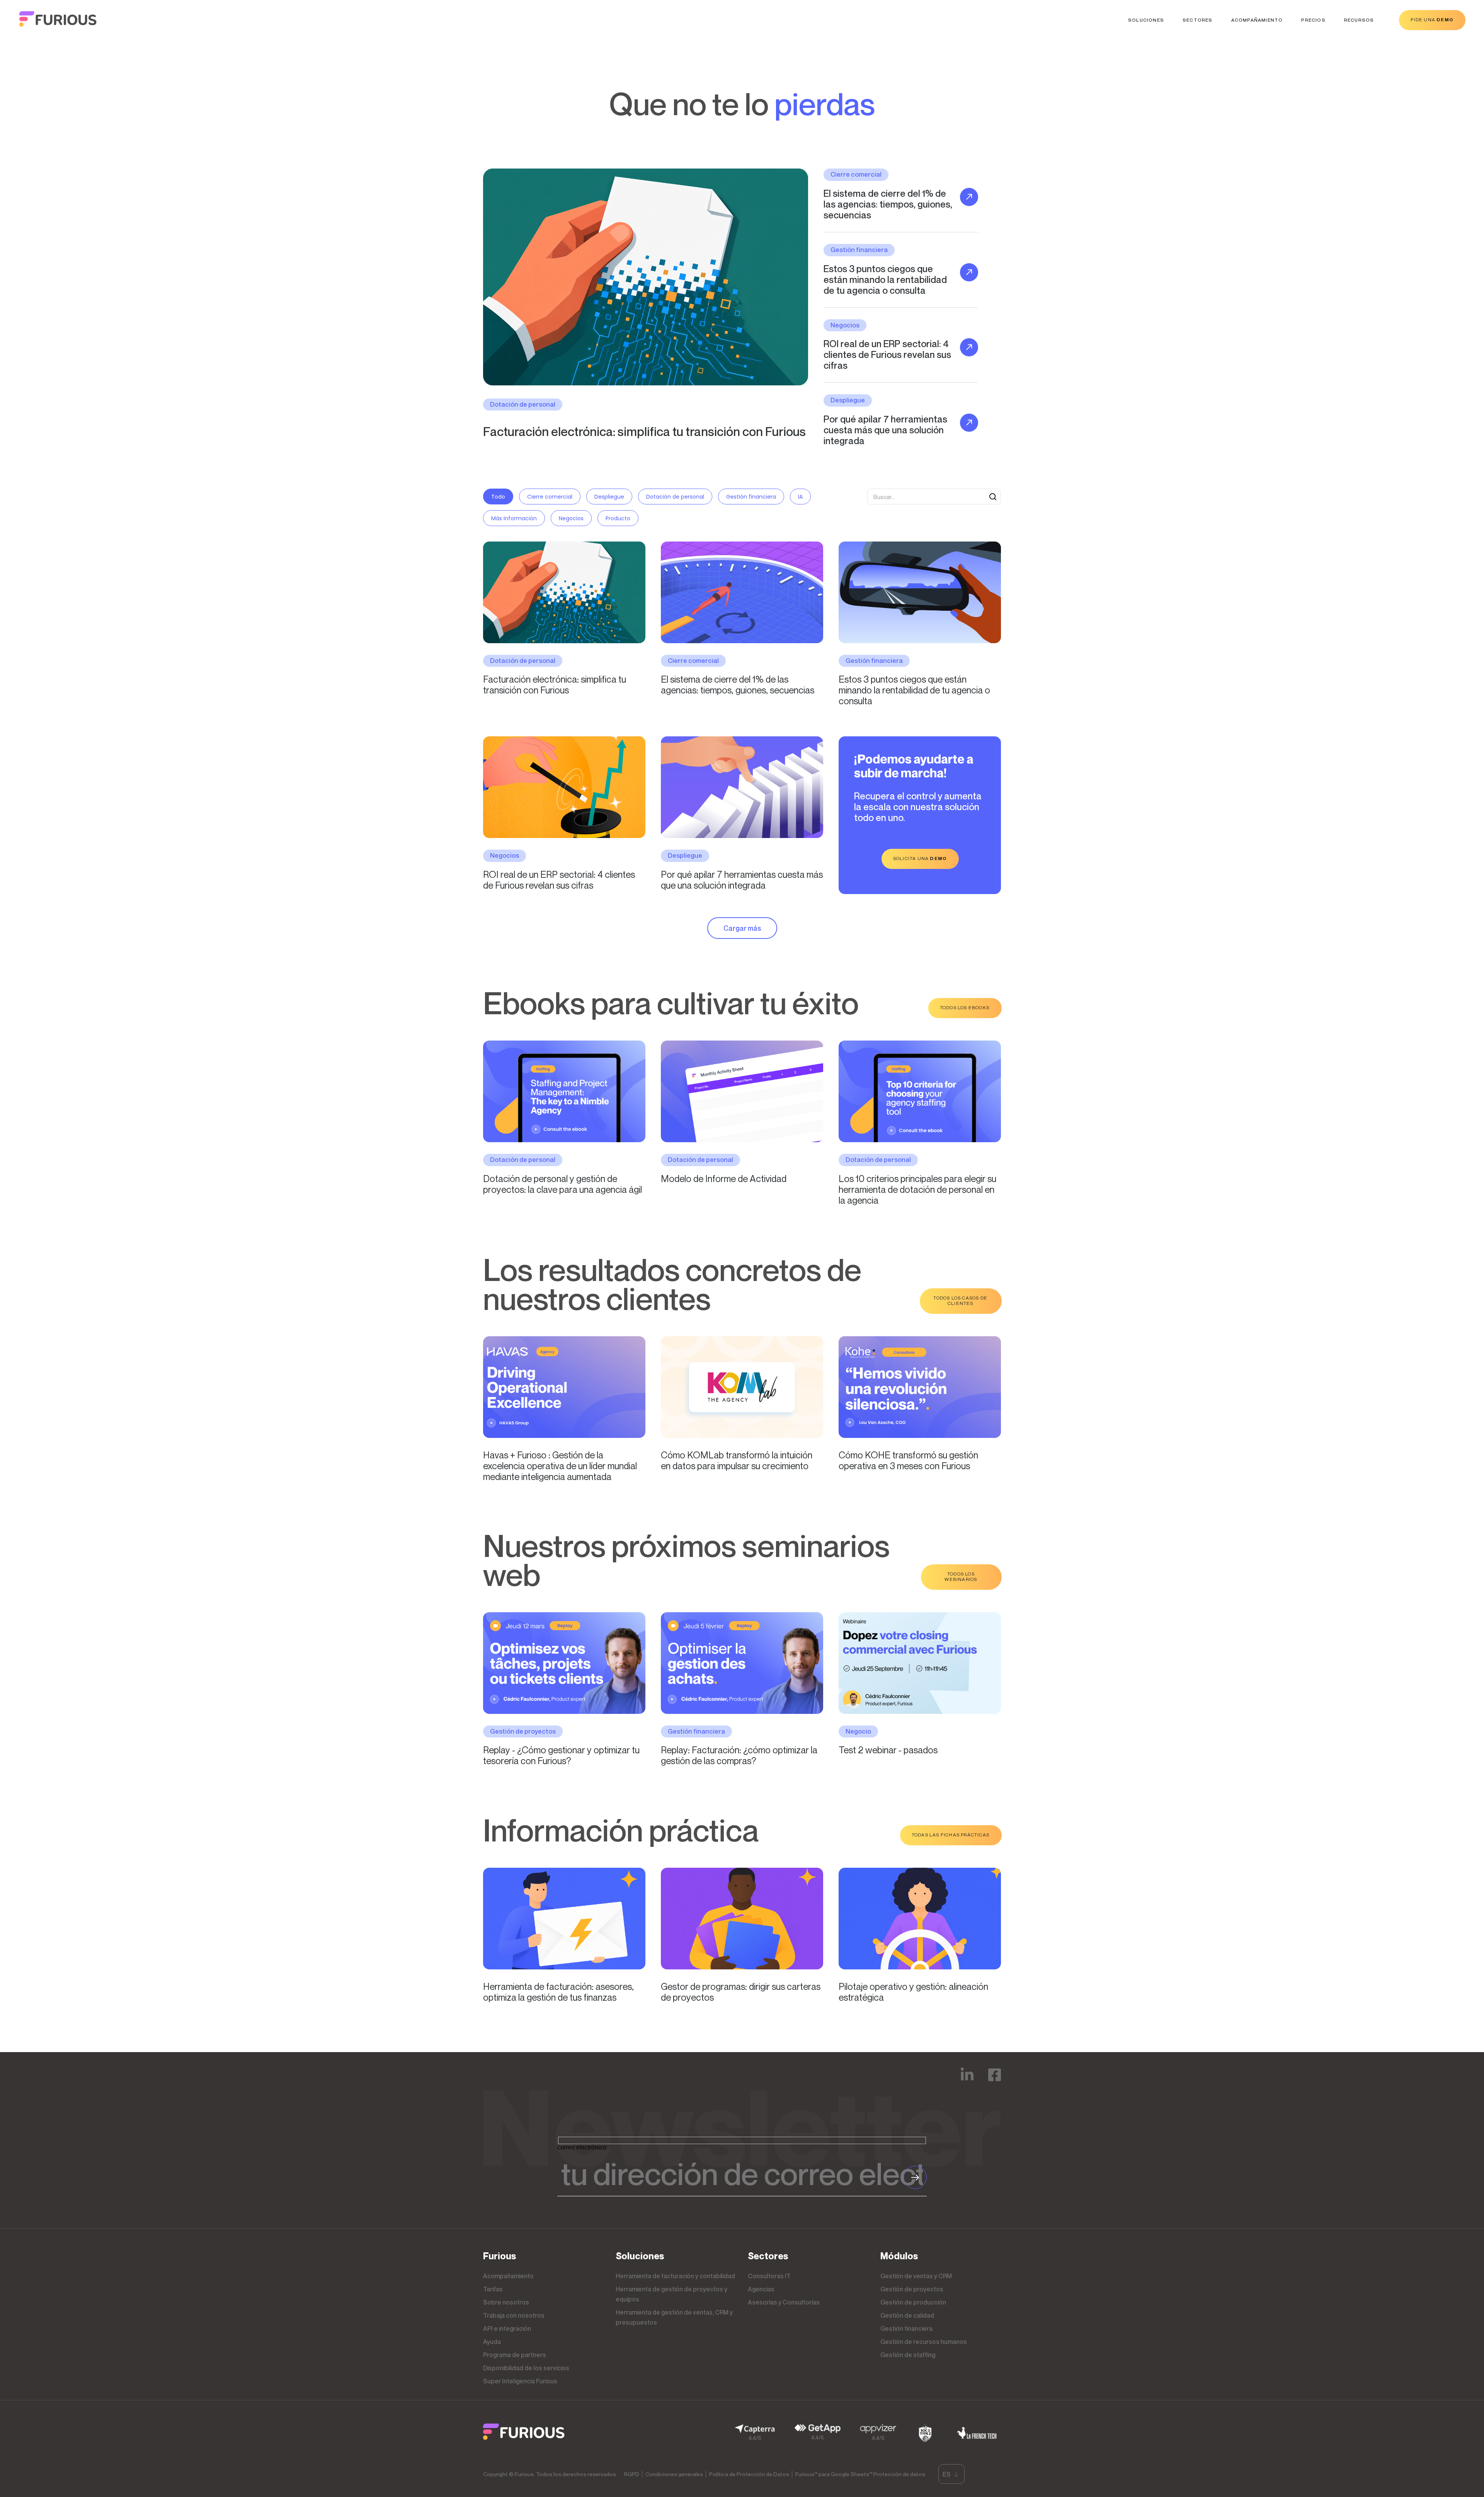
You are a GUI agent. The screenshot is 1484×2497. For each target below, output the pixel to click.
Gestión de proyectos (912, 2289)
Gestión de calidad (907, 2315)
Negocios (571, 518)
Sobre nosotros (506, 2302)
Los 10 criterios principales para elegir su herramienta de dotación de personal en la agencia (917, 1189)
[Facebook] (995, 2080)
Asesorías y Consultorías (784, 2302)
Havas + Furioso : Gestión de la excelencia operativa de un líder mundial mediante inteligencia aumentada (560, 1465)
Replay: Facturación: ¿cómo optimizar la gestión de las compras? (739, 1755)
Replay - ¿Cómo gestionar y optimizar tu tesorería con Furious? (561, 1755)
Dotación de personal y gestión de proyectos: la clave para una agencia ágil (562, 1184)
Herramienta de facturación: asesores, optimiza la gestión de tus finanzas (558, 1992)
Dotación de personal (675, 497)
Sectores (1198, 20)
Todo (498, 497)
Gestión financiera (751, 497)
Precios (1313, 20)
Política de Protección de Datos (749, 2474)
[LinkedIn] (967, 2080)
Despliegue (609, 497)
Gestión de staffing (908, 2355)
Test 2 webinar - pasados (888, 1750)
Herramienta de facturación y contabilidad (675, 2276)
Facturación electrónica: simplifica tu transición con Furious (644, 431)
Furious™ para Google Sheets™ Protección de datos (860, 2474)
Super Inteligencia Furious (520, 2381)
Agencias (761, 2289)
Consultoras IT (769, 2276)
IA (800, 497)
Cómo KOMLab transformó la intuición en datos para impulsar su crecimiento (737, 1460)
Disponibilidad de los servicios (526, 2368)
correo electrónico (582, 2147)
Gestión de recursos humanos (924, 2342)
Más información (514, 518)
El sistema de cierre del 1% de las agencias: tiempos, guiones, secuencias (738, 685)
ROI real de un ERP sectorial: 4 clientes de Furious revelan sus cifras (559, 880)
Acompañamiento (1257, 20)
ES (947, 2474)
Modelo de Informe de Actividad (724, 1179)
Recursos (1359, 20)
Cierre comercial (550, 497)
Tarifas (493, 2289)
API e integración (507, 2328)
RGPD (632, 2474)
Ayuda (492, 2342)
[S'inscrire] (915, 2177)
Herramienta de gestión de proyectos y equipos (671, 2294)
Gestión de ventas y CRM (916, 2276)
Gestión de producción (913, 2302)
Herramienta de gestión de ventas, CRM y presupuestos (674, 2317)
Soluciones (1146, 20)
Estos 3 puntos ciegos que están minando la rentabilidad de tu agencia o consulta (914, 690)
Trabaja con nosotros (514, 2315)
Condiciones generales (674, 2474)
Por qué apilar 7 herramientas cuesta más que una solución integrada (742, 880)
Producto (618, 518)
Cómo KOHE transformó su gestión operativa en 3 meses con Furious (908, 1460)
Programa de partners (515, 2355)
